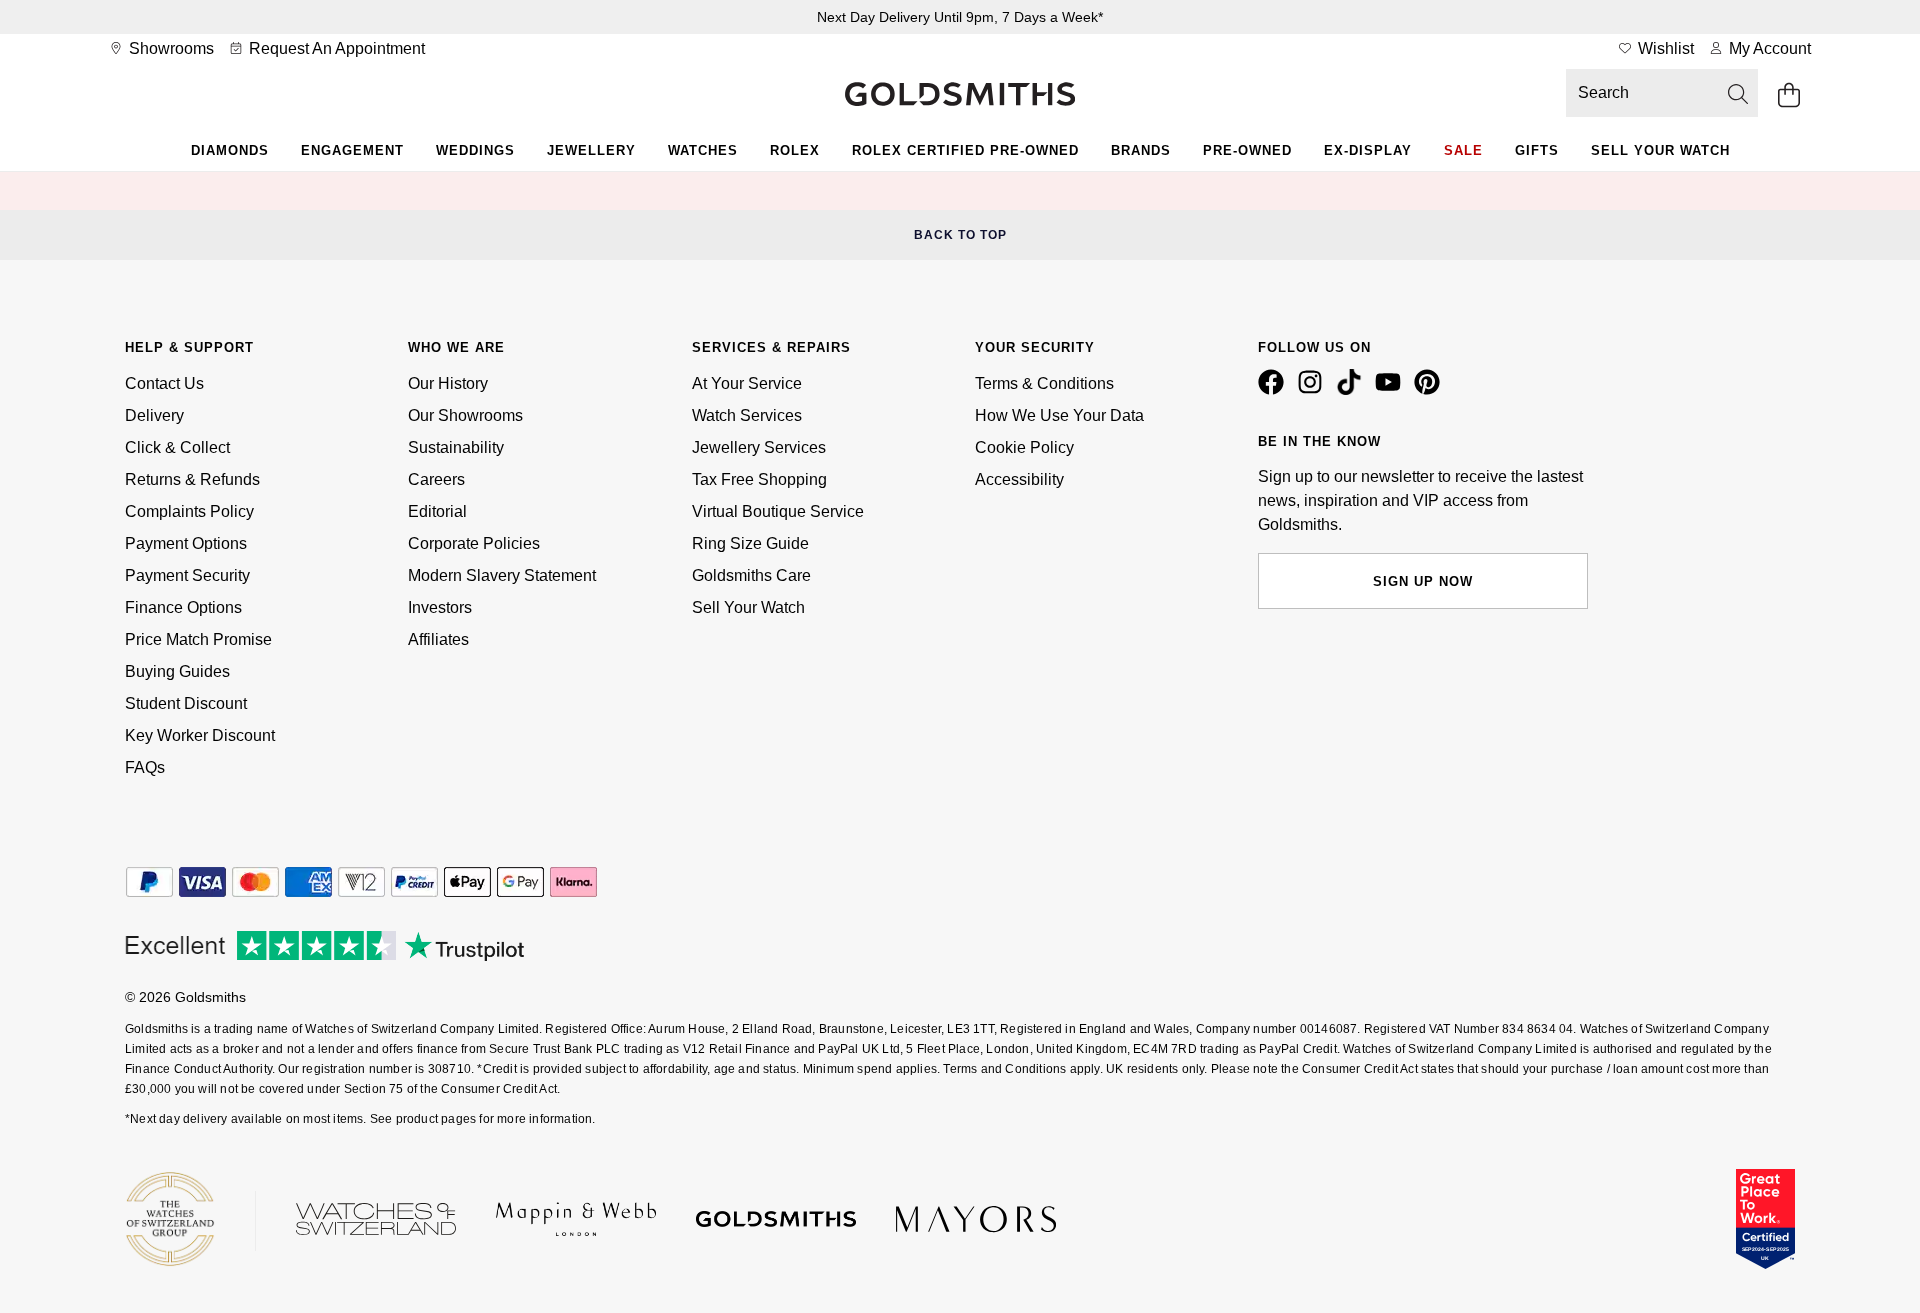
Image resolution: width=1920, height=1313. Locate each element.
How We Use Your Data (1059, 415)
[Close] (1755, 191)
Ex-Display (1368, 150)
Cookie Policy (1024, 447)
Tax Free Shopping (759, 479)
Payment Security (187, 575)
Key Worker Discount (200, 735)
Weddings (475, 150)
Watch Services (747, 415)
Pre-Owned (1247, 150)
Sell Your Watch (1660, 150)
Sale (1463, 150)
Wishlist (1664, 48)
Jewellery (591, 150)
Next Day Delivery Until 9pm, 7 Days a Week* (960, 17)
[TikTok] (1353, 390)
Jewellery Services (759, 447)
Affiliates (438, 639)
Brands (1141, 150)
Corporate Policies (474, 543)
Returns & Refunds (192, 479)
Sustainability (456, 447)
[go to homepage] (960, 96)
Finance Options (183, 607)
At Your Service (747, 383)
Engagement (352, 150)
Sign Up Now (1423, 581)
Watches (703, 150)
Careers (436, 479)
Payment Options (186, 543)
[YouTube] (1392, 390)
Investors (440, 607)
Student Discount (186, 703)
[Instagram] (1314, 390)
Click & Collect (177, 447)
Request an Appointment (335, 48)
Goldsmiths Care (751, 575)
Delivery (154, 415)
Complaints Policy (189, 511)
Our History (448, 383)
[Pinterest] (1431, 390)
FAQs (145, 767)
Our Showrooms (465, 415)
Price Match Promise (198, 639)
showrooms (169, 48)
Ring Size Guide (750, 543)
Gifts (1537, 150)
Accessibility (1019, 479)
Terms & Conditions (1044, 383)
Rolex (795, 150)
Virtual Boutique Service (778, 511)
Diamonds (230, 150)
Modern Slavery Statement (502, 575)
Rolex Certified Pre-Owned (965, 150)
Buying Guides (177, 671)
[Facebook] (1275, 390)
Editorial (437, 511)
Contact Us (164, 383)
